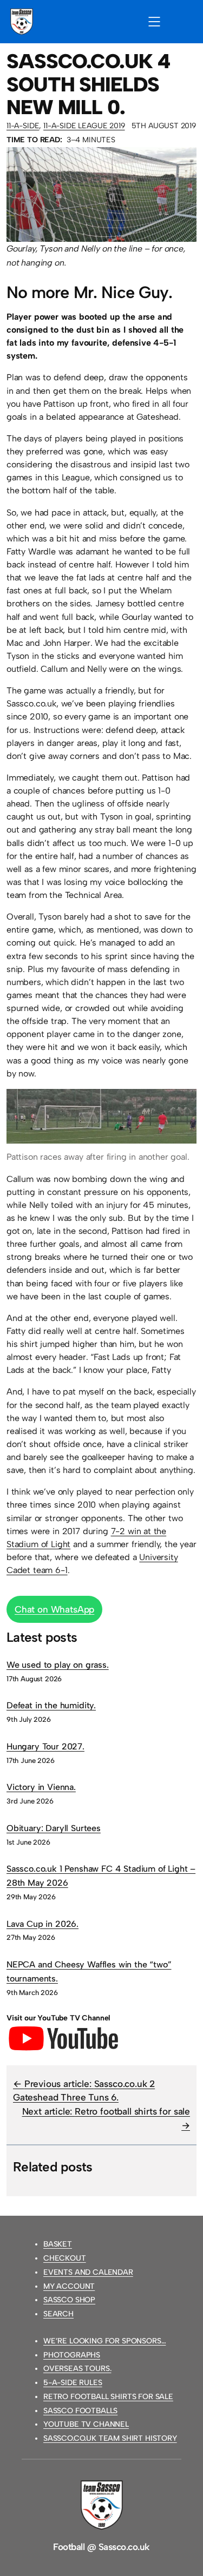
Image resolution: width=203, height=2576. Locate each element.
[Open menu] (154, 22)
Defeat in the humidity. (51, 1705)
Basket (58, 2244)
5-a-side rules (73, 2383)
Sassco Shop (69, 2300)
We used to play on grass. (58, 1665)
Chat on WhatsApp (54, 1609)
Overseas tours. (77, 2369)
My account (69, 2286)
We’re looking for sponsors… (104, 2341)
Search (58, 2314)
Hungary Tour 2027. (45, 1746)
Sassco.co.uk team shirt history (110, 2438)
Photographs (72, 2355)
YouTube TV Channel (86, 2424)
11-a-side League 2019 (84, 126)
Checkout (65, 2258)
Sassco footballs (80, 2411)
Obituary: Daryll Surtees (54, 1828)
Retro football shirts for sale (108, 2397)
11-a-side (23, 126)
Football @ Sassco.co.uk (101, 2547)
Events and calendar (88, 2272)
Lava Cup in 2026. (42, 1924)
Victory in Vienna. (41, 1787)
